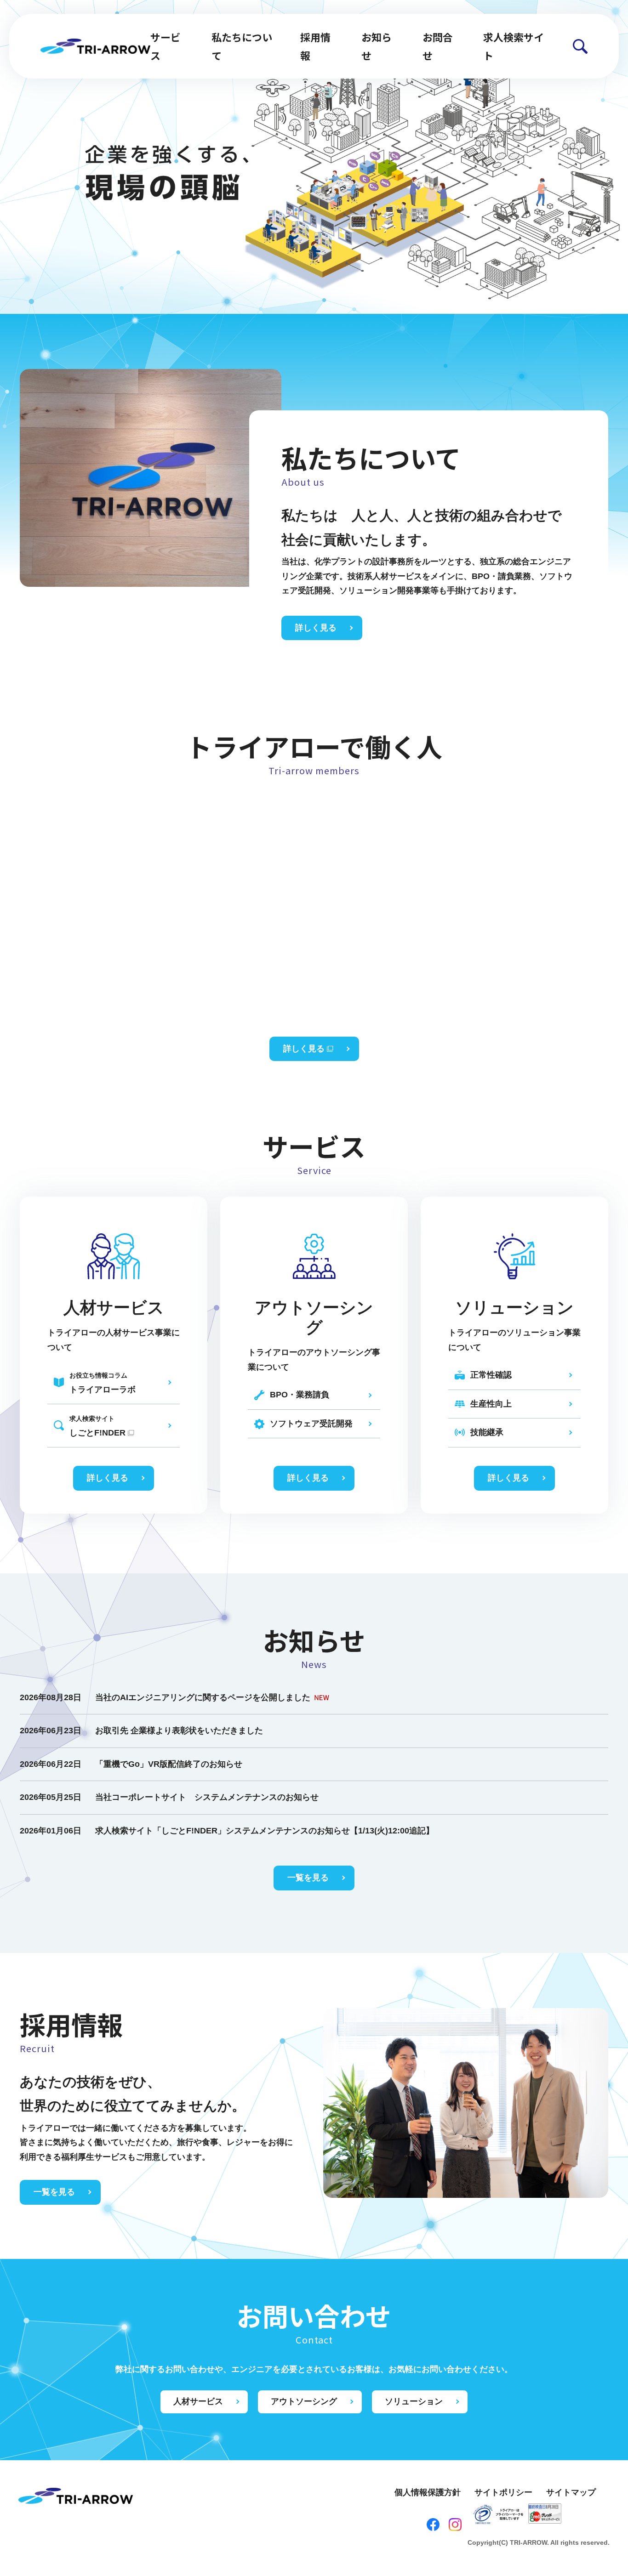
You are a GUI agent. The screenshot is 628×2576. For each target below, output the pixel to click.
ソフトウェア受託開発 (311, 1424)
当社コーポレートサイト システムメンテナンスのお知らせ (207, 1797)
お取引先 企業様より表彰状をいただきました (179, 1731)
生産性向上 (491, 1404)
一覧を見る (308, 1878)
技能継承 (487, 1432)
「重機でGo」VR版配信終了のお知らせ (169, 1764)
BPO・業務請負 (300, 1395)
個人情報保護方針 (428, 2492)
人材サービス (198, 2401)
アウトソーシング (304, 2401)
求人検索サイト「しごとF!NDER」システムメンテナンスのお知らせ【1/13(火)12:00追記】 (265, 1831)
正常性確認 (491, 1375)
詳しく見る (316, 628)
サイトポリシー (503, 2492)
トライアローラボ (103, 1383)
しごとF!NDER (97, 1426)
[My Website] (95, 45)
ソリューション (414, 2401)
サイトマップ (571, 2492)
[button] (580, 46)
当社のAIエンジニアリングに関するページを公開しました (203, 1697)
